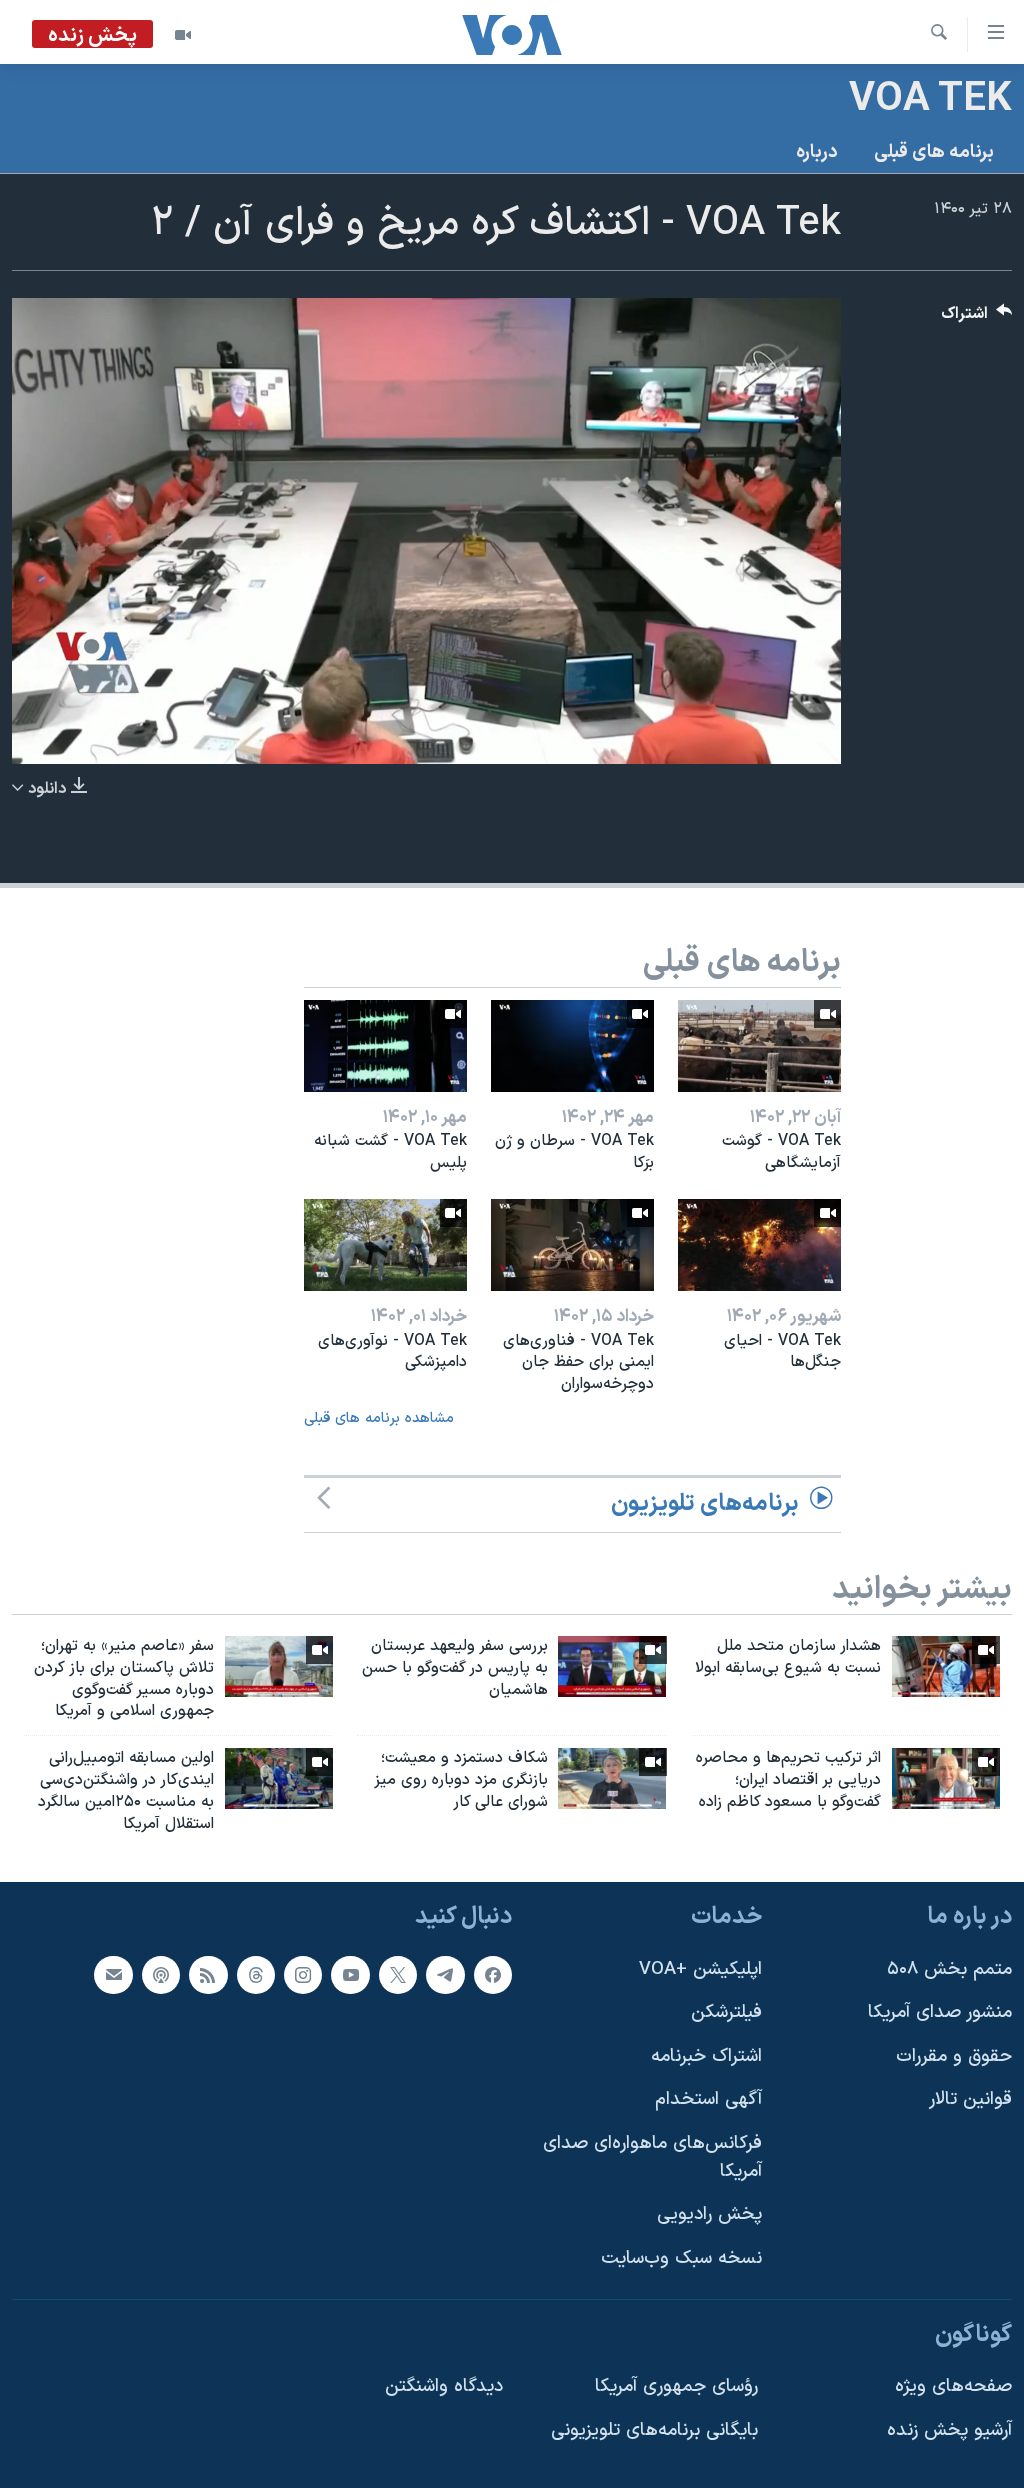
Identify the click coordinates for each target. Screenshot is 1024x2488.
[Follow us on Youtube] (350, 1974)
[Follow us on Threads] (256, 1974)
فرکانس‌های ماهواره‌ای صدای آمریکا (652, 2157)
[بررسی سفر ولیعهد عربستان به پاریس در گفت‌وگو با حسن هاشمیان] (612, 1666)
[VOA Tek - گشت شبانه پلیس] (385, 1046)
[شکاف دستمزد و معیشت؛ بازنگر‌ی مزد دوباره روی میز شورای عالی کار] (612, 1778)
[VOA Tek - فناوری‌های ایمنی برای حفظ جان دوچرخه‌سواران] (572, 1245)
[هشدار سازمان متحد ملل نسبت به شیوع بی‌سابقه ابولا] (946, 1666)
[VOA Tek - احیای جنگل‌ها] (759, 1245)
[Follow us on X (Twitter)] (398, 1974)
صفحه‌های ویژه (953, 2386)
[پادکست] (161, 1974)
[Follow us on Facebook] (493, 1974)
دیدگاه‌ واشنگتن (444, 2386)
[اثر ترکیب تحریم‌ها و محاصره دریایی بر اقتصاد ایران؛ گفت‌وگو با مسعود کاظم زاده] (946, 1778)
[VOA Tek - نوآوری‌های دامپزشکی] (385, 1245)
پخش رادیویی (709, 2214)
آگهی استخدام (708, 2099)
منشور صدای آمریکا (940, 2012)
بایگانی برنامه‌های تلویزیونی (654, 2429)
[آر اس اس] (208, 1974)
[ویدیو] (183, 35)
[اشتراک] (113, 1974)
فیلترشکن (726, 2012)
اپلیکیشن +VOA (700, 1968)
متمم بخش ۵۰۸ (949, 1968)
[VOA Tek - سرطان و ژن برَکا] (572, 1046)
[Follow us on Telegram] (445, 1974)
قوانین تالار (970, 2099)
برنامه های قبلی (934, 152)
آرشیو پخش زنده (949, 2429)
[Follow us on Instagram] (303, 1974)
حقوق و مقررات (954, 2055)
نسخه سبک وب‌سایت (681, 2258)
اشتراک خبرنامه (706, 2055)
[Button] (977, 318)
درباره (817, 152)
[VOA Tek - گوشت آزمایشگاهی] (759, 1046)
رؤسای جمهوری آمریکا (676, 2386)
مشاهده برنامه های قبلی (379, 1418)
